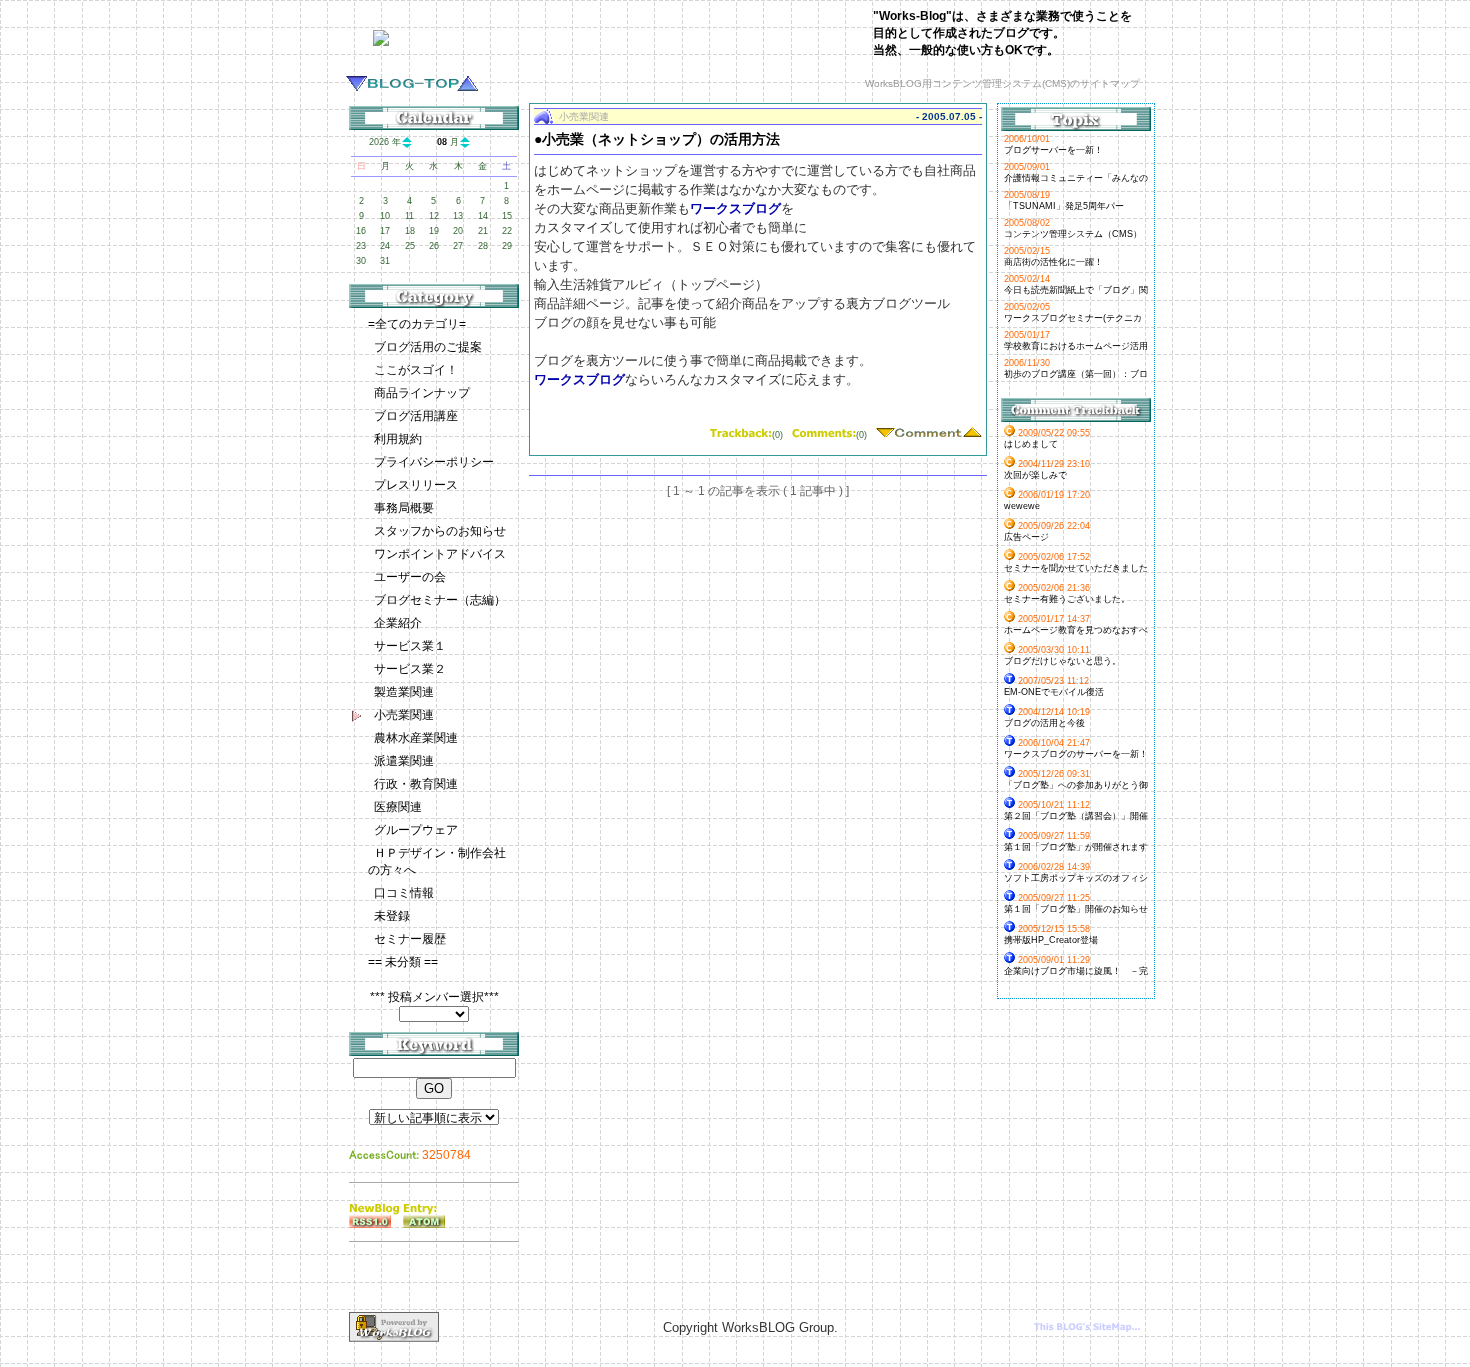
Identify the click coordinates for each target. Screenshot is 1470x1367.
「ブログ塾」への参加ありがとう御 (1076, 785)
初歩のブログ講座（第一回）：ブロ (1076, 374)
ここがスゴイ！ (416, 370)
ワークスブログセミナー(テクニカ (1073, 318)
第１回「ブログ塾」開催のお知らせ (1076, 909)
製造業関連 (404, 692)
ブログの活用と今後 (1044, 723)
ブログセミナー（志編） (440, 600)
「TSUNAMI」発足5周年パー (1064, 206)
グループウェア (416, 830)
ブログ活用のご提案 (428, 347)
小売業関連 (404, 715)
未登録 (392, 916)
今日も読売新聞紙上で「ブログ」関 (1076, 290)
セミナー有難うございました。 (1067, 599)
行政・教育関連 (416, 784)
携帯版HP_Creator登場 (1051, 940)
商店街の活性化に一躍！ (1053, 262)
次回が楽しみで (1035, 475)
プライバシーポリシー (434, 462)
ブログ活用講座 (416, 416)
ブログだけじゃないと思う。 (1062, 661)
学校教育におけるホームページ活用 (1076, 346)
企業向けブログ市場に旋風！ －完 (1076, 971)
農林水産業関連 (416, 738)
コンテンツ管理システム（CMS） (1073, 234)
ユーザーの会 (410, 577)
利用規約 (398, 439)
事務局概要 (404, 508)
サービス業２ (410, 669)
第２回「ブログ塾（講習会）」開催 (1076, 816)
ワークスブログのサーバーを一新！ (1076, 754)
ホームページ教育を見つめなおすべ (1076, 630)
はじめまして (1031, 444)
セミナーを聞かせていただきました (1076, 568)
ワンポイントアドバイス (440, 554)
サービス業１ (410, 646)
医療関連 (398, 807)
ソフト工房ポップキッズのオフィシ (1076, 878)
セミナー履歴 (410, 939)
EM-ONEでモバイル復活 (1054, 692)
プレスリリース (416, 485)
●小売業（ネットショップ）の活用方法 (657, 139)
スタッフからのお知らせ (440, 531)
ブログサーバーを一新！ (1053, 150)
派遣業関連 (404, 761)
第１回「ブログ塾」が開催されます (1076, 847)
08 (442, 142)
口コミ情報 (404, 893)
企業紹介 (398, 623)
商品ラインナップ (422, 393)
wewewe (1022, 506)
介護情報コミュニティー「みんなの (1076, 178)
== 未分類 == (403, 962)
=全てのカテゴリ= (417, 324)
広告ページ (1026, 537)
